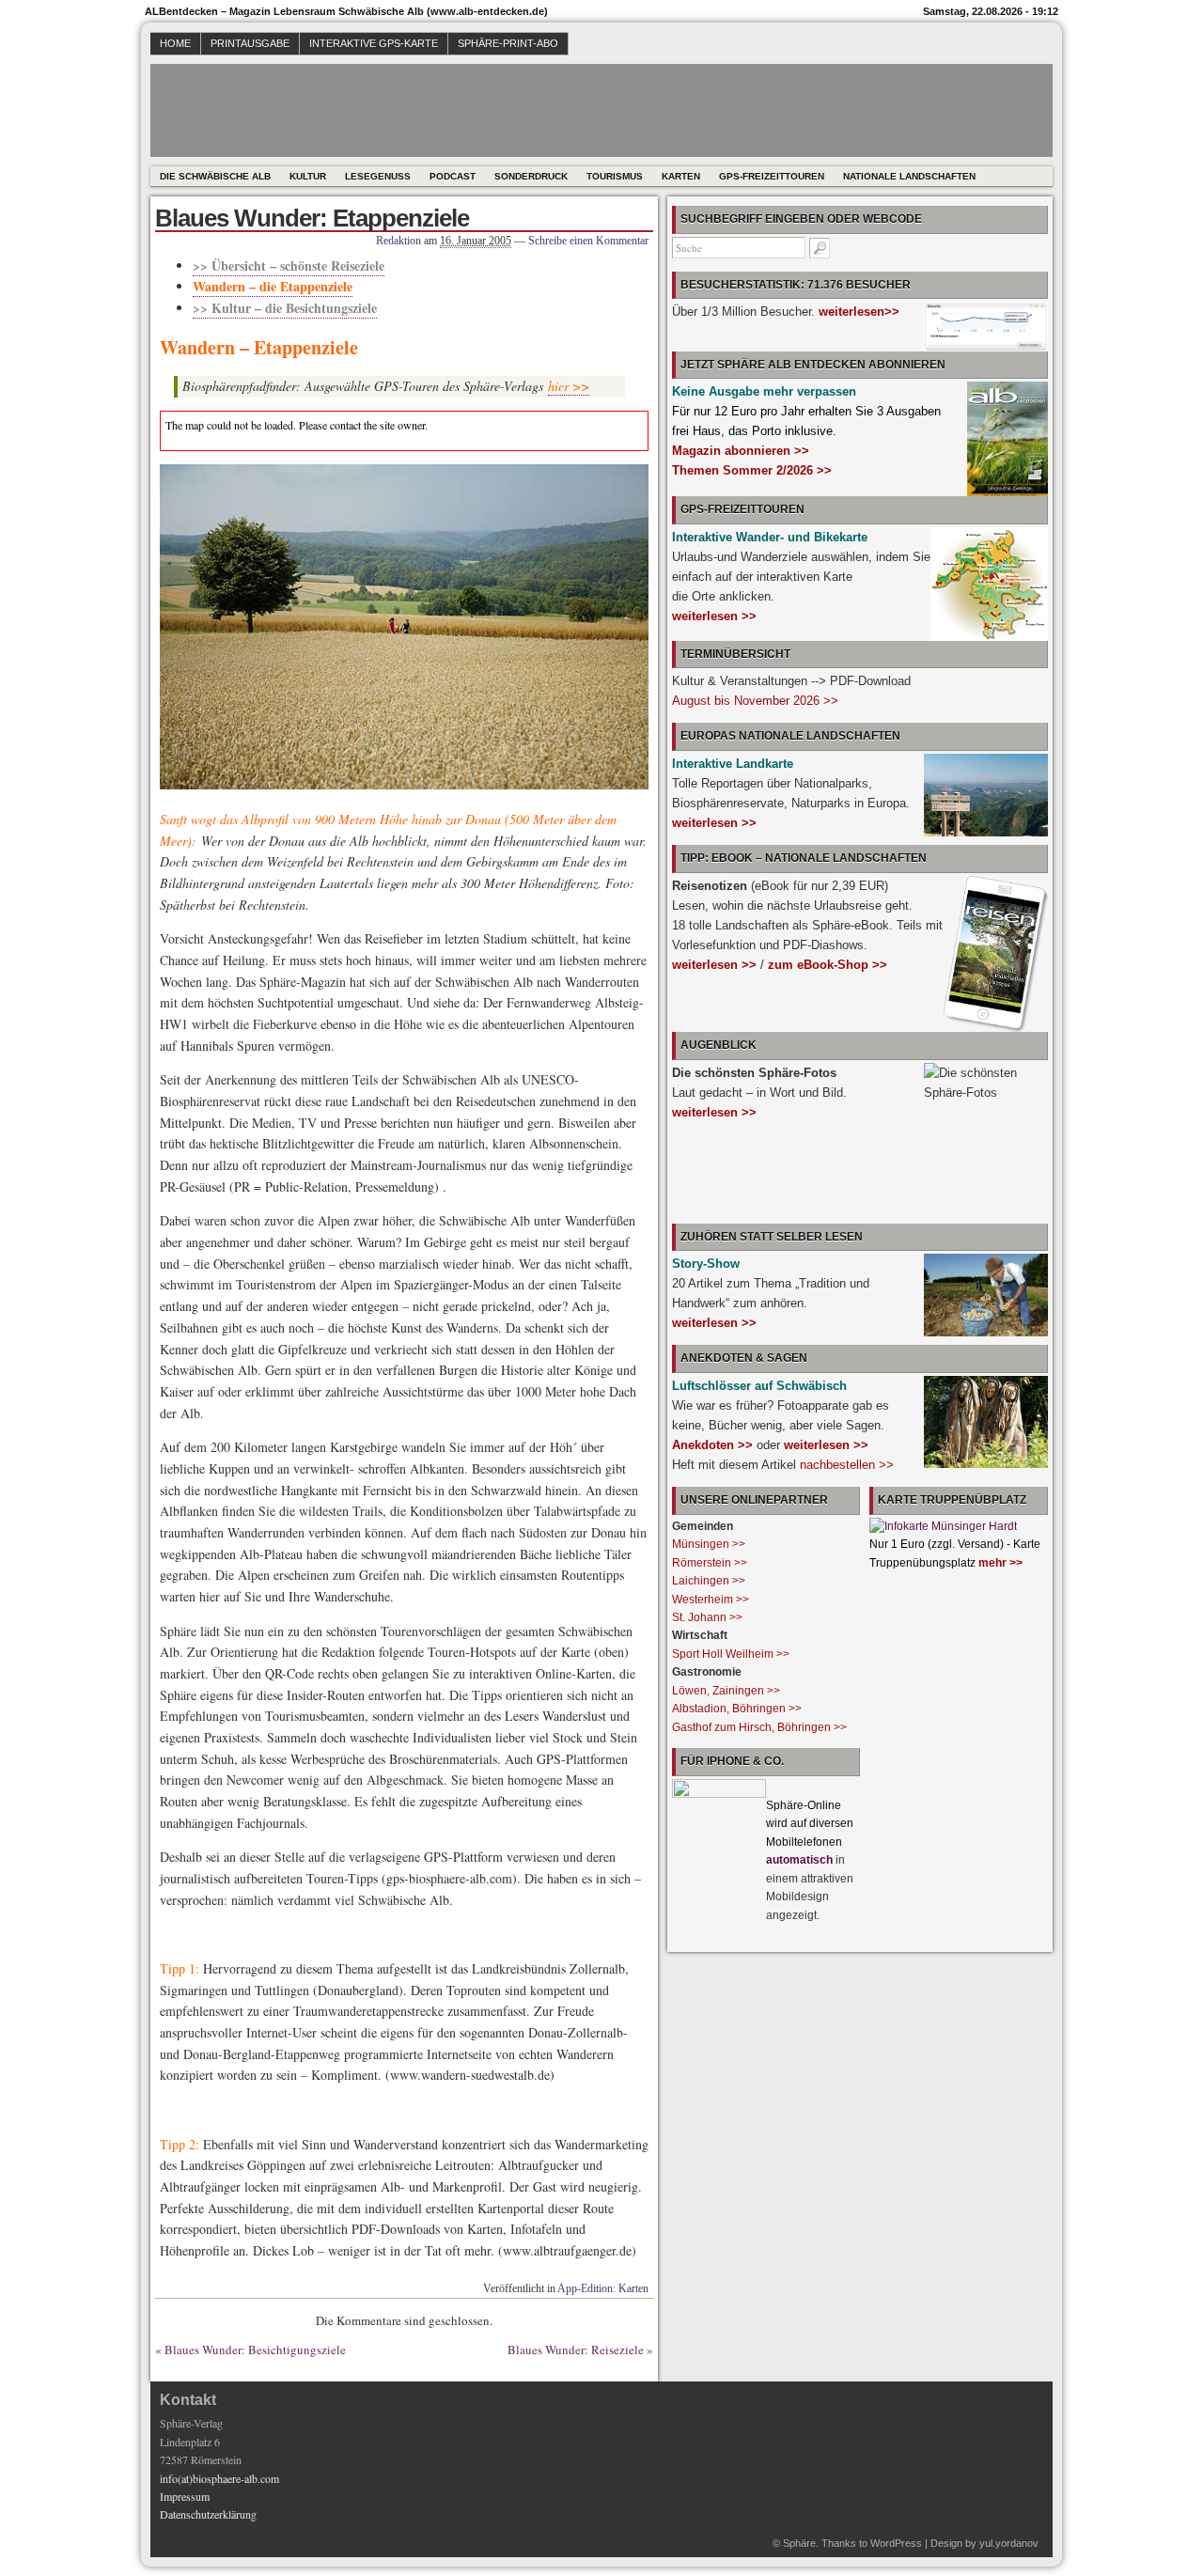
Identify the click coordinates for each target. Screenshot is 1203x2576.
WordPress (896, 2543)
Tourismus (615, 176)
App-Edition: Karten (603, 2288)
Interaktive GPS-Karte (374, 43)
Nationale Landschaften (909, 176)
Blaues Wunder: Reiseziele (576, 2350)
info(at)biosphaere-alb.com (219, 2478)
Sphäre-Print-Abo (508, 43)
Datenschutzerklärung (208, 2514)
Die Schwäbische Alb (215, 176)
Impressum (185, 2496)
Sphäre (799, 2543)
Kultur (308, 176)
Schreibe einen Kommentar (588, 241)
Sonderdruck (531, 176)
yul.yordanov (1009, 2543)
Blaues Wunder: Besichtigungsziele (255, 2350)
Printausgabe (250, 43)
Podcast (453, 176)
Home (175, 43)
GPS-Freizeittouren (772, 176)
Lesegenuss (378, 176)
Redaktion (398, 241)
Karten (681, 176)
